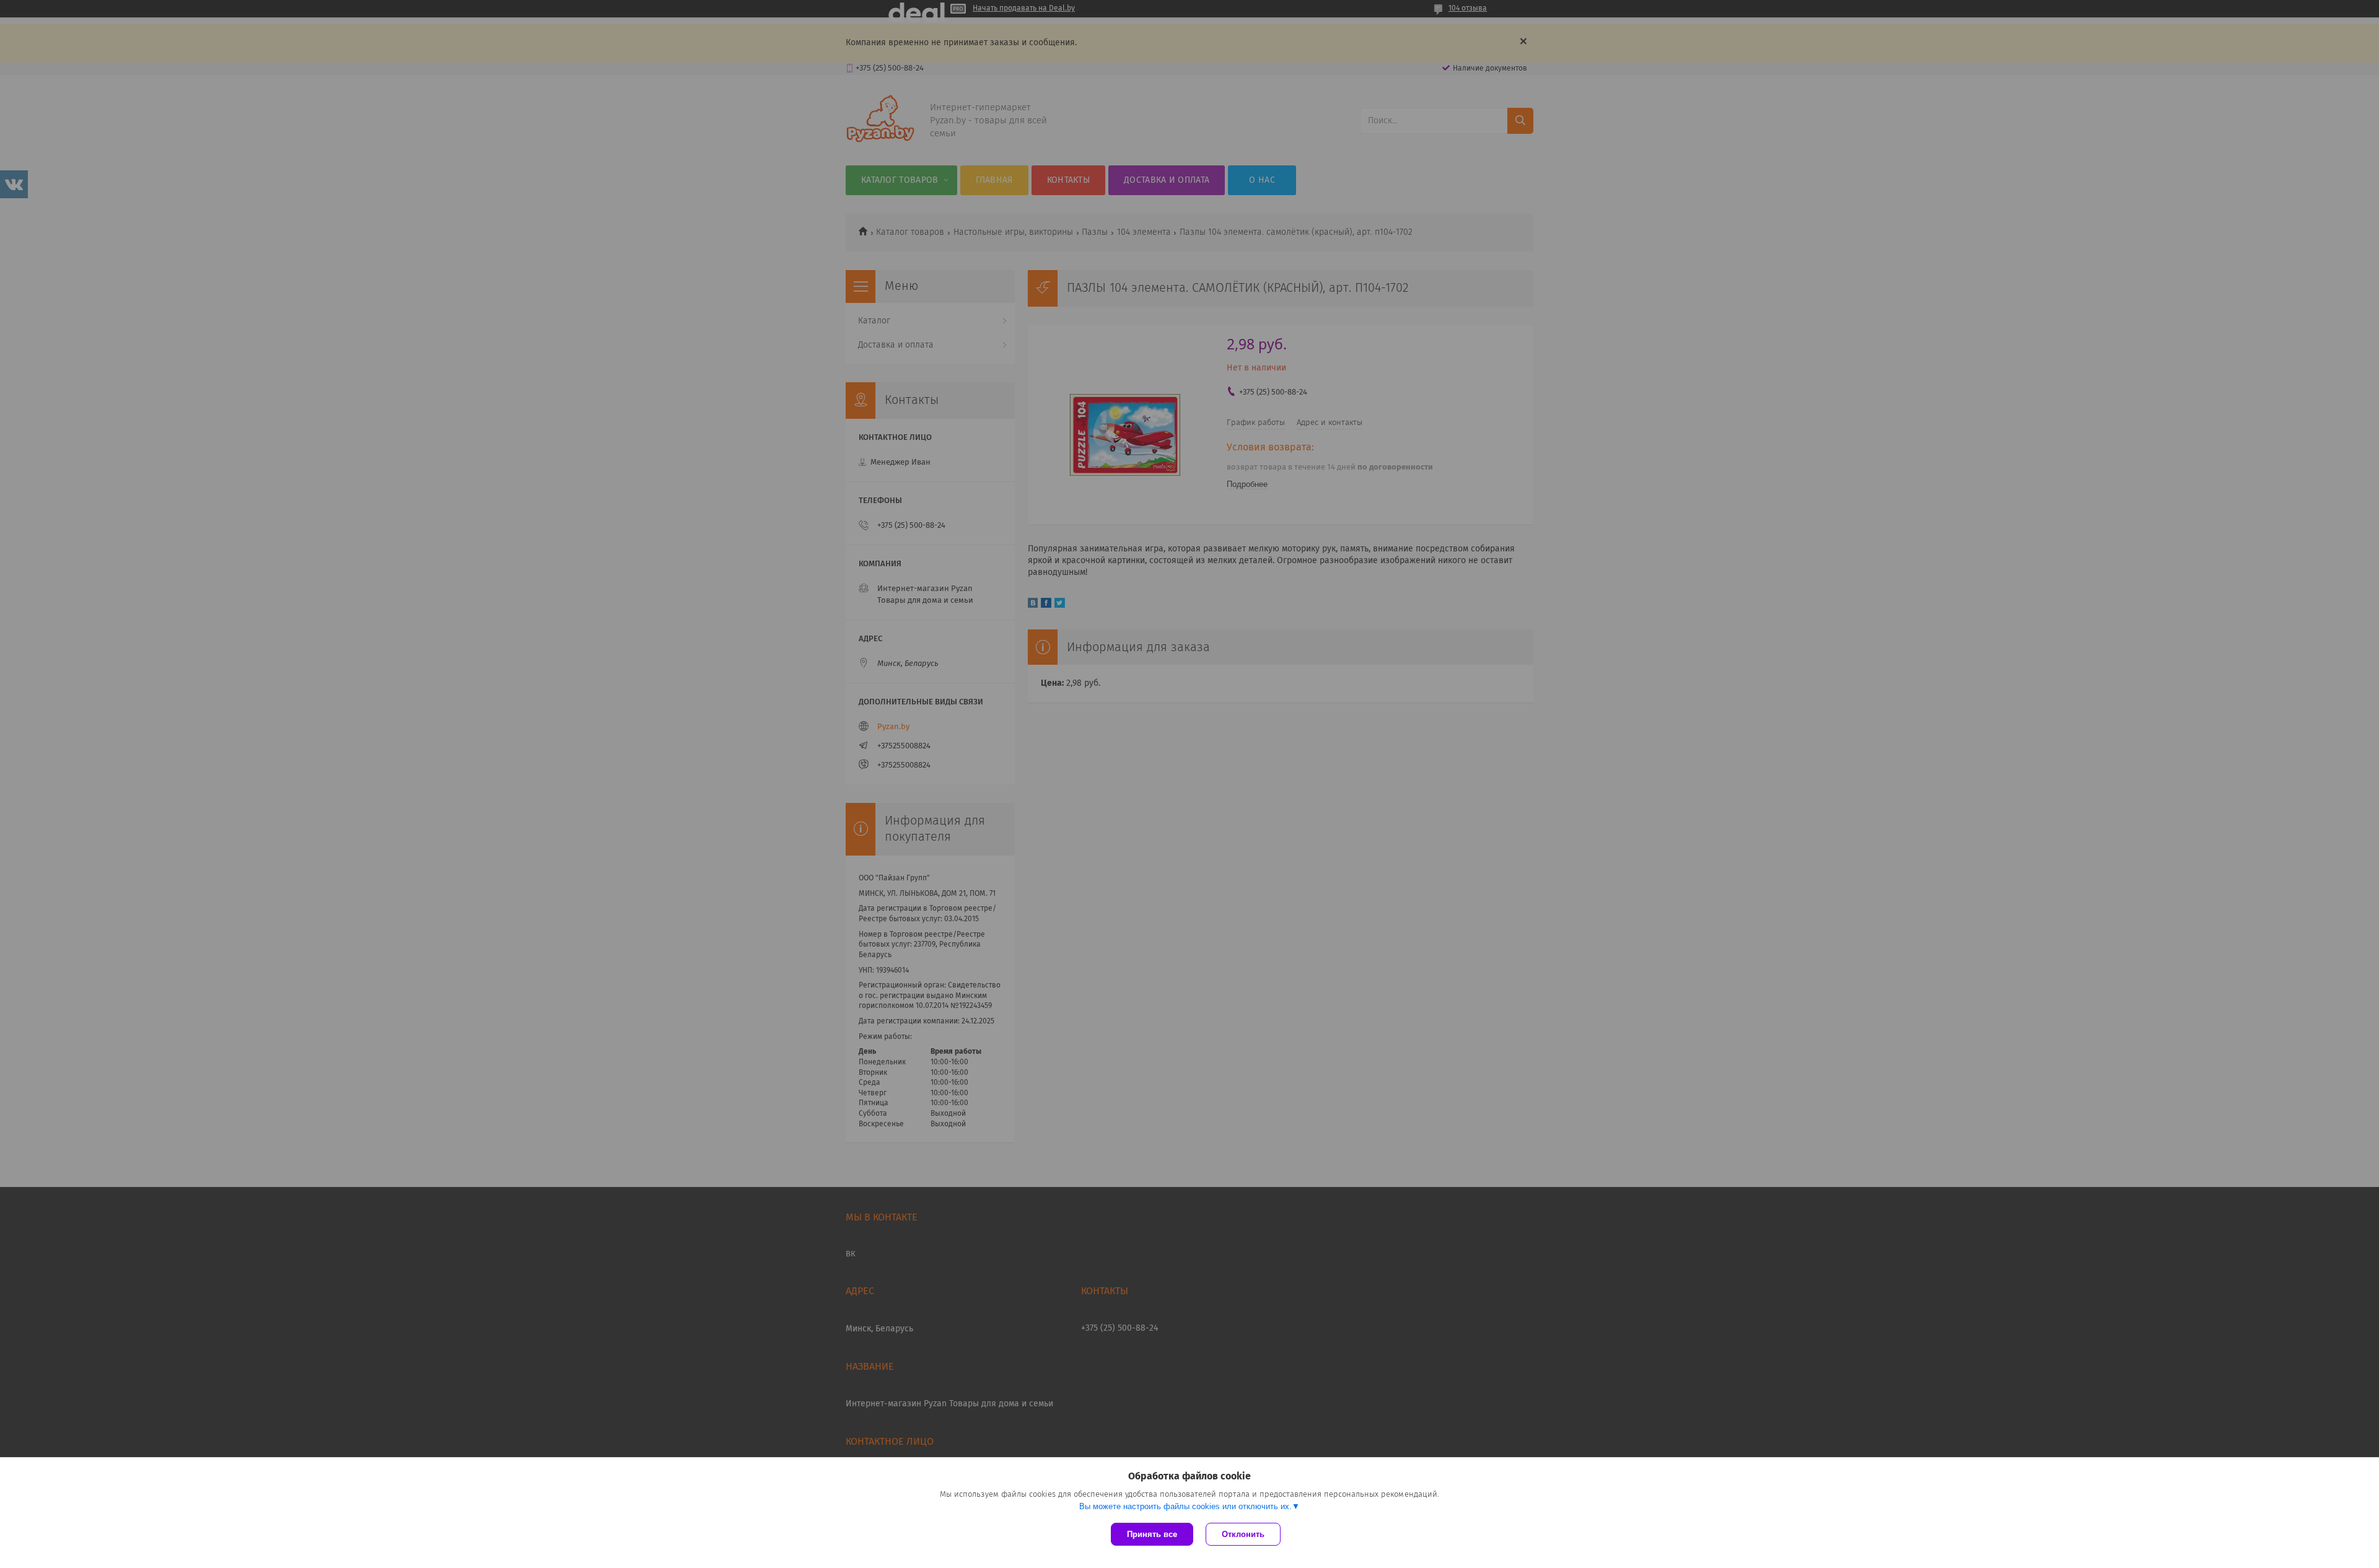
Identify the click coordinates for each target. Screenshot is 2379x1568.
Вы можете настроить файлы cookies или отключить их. (1185, 1506)
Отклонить (1243, 1534)
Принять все (1152, 1534)
